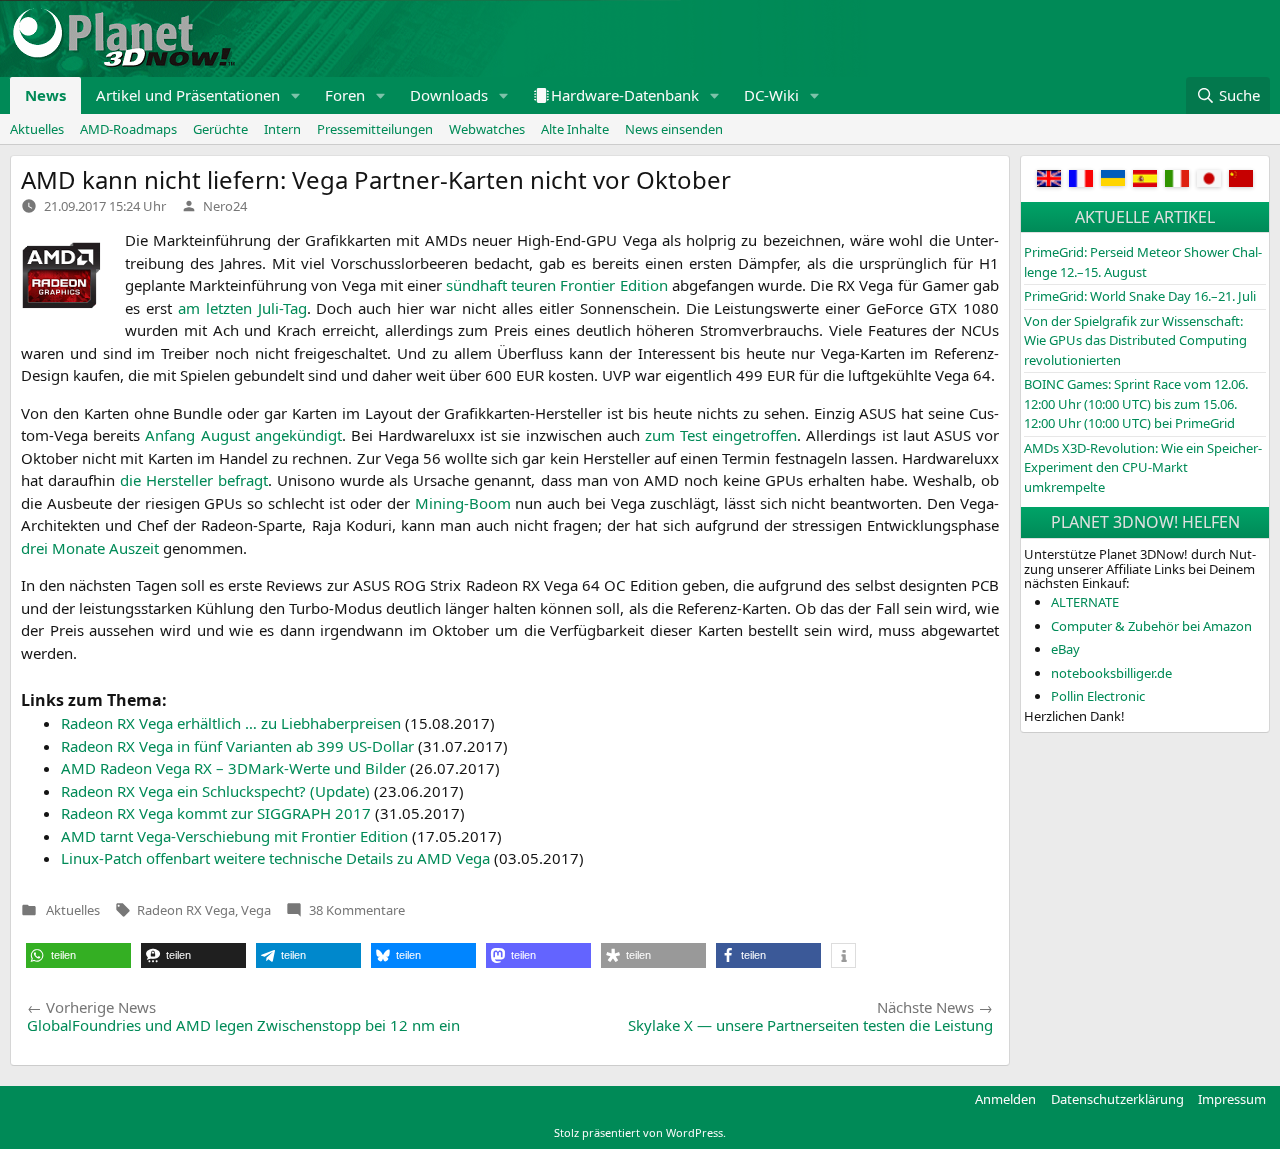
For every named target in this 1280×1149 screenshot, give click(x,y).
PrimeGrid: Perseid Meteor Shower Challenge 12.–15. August (1143, 262)
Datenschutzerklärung (1117, 1099)
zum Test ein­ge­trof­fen (721, 435)
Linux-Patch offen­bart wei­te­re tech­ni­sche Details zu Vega (275, 858)
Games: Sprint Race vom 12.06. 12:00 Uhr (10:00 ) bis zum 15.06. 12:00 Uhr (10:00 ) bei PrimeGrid (1136, 403)
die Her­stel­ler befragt (194, 480)
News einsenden (674, 129)
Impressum (1232, 1099)
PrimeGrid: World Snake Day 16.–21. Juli (1140, 296)
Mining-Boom (463, 503)
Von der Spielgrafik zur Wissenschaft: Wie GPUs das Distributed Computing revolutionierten (1135, 340)
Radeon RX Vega (186, 910)
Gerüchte (220, 129)
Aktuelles (37, 129)
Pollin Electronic (1098, 696)
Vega (256, 910)
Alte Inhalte (575, 129)
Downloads (449, 95)
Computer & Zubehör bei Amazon (1151, 626)
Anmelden (1005, 1099)
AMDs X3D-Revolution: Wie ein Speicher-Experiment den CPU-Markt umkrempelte (1143, 467)
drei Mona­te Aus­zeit (90, 548)
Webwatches (487, 129)
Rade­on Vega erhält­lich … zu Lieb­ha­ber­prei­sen (231, 723)
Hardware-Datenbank (625, 95)
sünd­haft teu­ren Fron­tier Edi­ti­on (557, 285)
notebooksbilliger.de (1111, 673)
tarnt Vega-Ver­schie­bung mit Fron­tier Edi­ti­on (234, 836)
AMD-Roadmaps (128, 129)
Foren (345, 95)
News (45, 95)
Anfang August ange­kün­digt (243, 435)
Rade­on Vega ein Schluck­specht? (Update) (215, 791)
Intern (282, 129)
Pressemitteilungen (375, 129)
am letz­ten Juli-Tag (242, 308)
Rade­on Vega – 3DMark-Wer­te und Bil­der (233, 768)
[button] (296, 95)
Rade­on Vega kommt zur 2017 (216, 813)
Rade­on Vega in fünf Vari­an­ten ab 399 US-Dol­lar (237, 746)
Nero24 (225, 206)
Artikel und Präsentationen (188, 95)
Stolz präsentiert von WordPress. (640, 1132)
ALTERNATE (1085, 602)
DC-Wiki (771, 95)
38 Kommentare (357, 910)
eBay (1065, 649)
